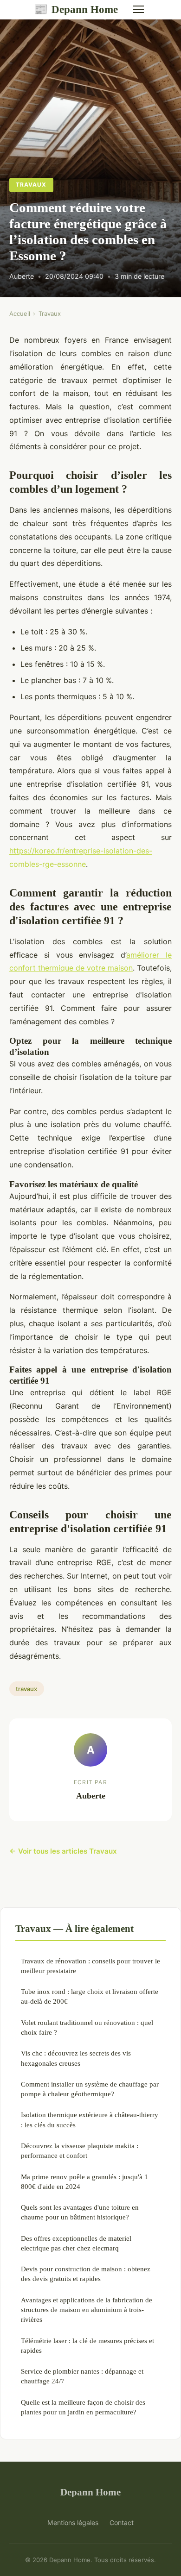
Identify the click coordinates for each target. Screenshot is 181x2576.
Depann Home (76, 9)
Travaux (31, 185)
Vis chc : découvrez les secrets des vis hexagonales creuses (76, 2058)
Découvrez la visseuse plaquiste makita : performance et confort (80, 2150)
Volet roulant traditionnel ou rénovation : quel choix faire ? (87, 2027)
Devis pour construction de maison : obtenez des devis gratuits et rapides (86, 2274)
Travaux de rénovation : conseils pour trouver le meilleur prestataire (90, 1966)
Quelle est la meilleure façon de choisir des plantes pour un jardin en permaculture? (83, 2407)
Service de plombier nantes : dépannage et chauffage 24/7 (82, 2376)
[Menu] (138, 9)
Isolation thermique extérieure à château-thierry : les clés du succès (90, 2119)
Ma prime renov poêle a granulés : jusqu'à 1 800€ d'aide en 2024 (84, 2181)
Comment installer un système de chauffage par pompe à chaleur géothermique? (90, 2089)
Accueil (20, 313)
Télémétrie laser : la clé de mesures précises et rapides (87, 2345)
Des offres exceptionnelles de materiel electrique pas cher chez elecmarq (76, 2243)
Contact (122, 2523)
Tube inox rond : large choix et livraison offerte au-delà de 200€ (90, 1996)
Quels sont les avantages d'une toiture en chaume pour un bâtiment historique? (80, 2212)
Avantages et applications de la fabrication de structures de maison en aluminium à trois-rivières (87, 2310)
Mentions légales (73, 2523)
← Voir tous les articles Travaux (63, 1851)
